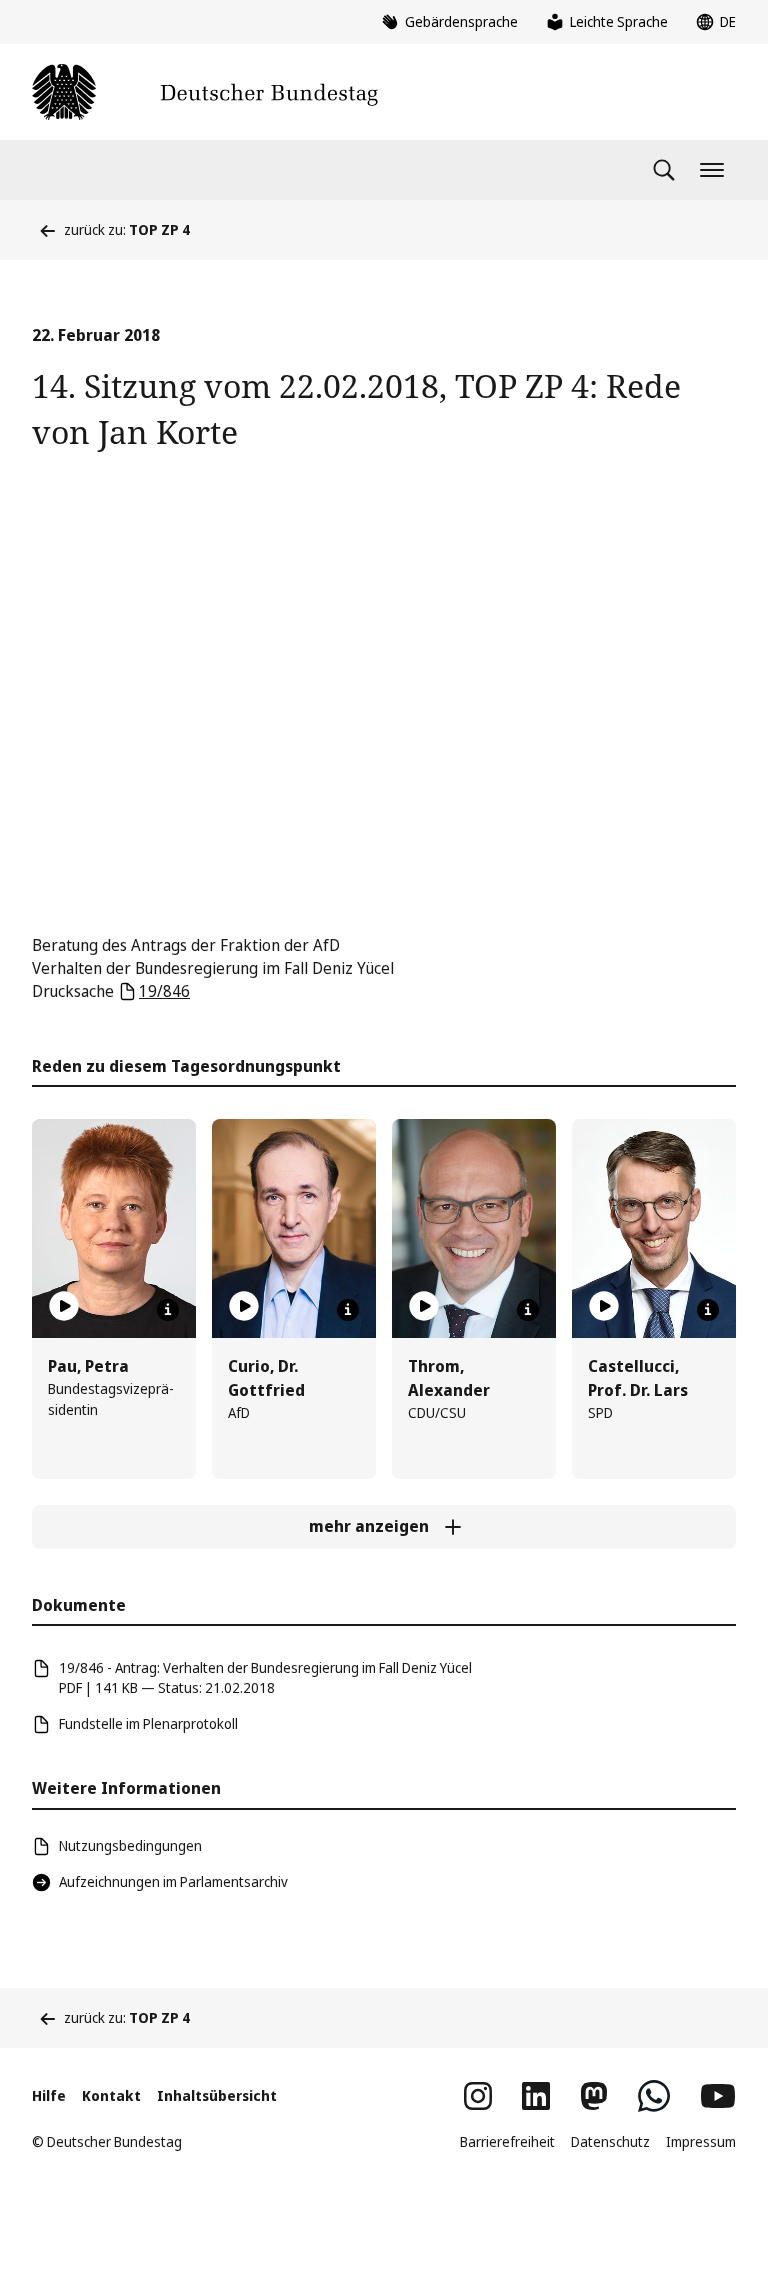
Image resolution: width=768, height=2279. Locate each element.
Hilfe (49, 2095)
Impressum (701, 2141)
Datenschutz (610, 2141)
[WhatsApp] (654, 2096)
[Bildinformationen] (168, 1310)
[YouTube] (718, 2096)
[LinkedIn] (536, 2096)
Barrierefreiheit (507, 2141)
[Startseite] (205, 92)
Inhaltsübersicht (217, 2095)
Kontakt (111, 2095)
